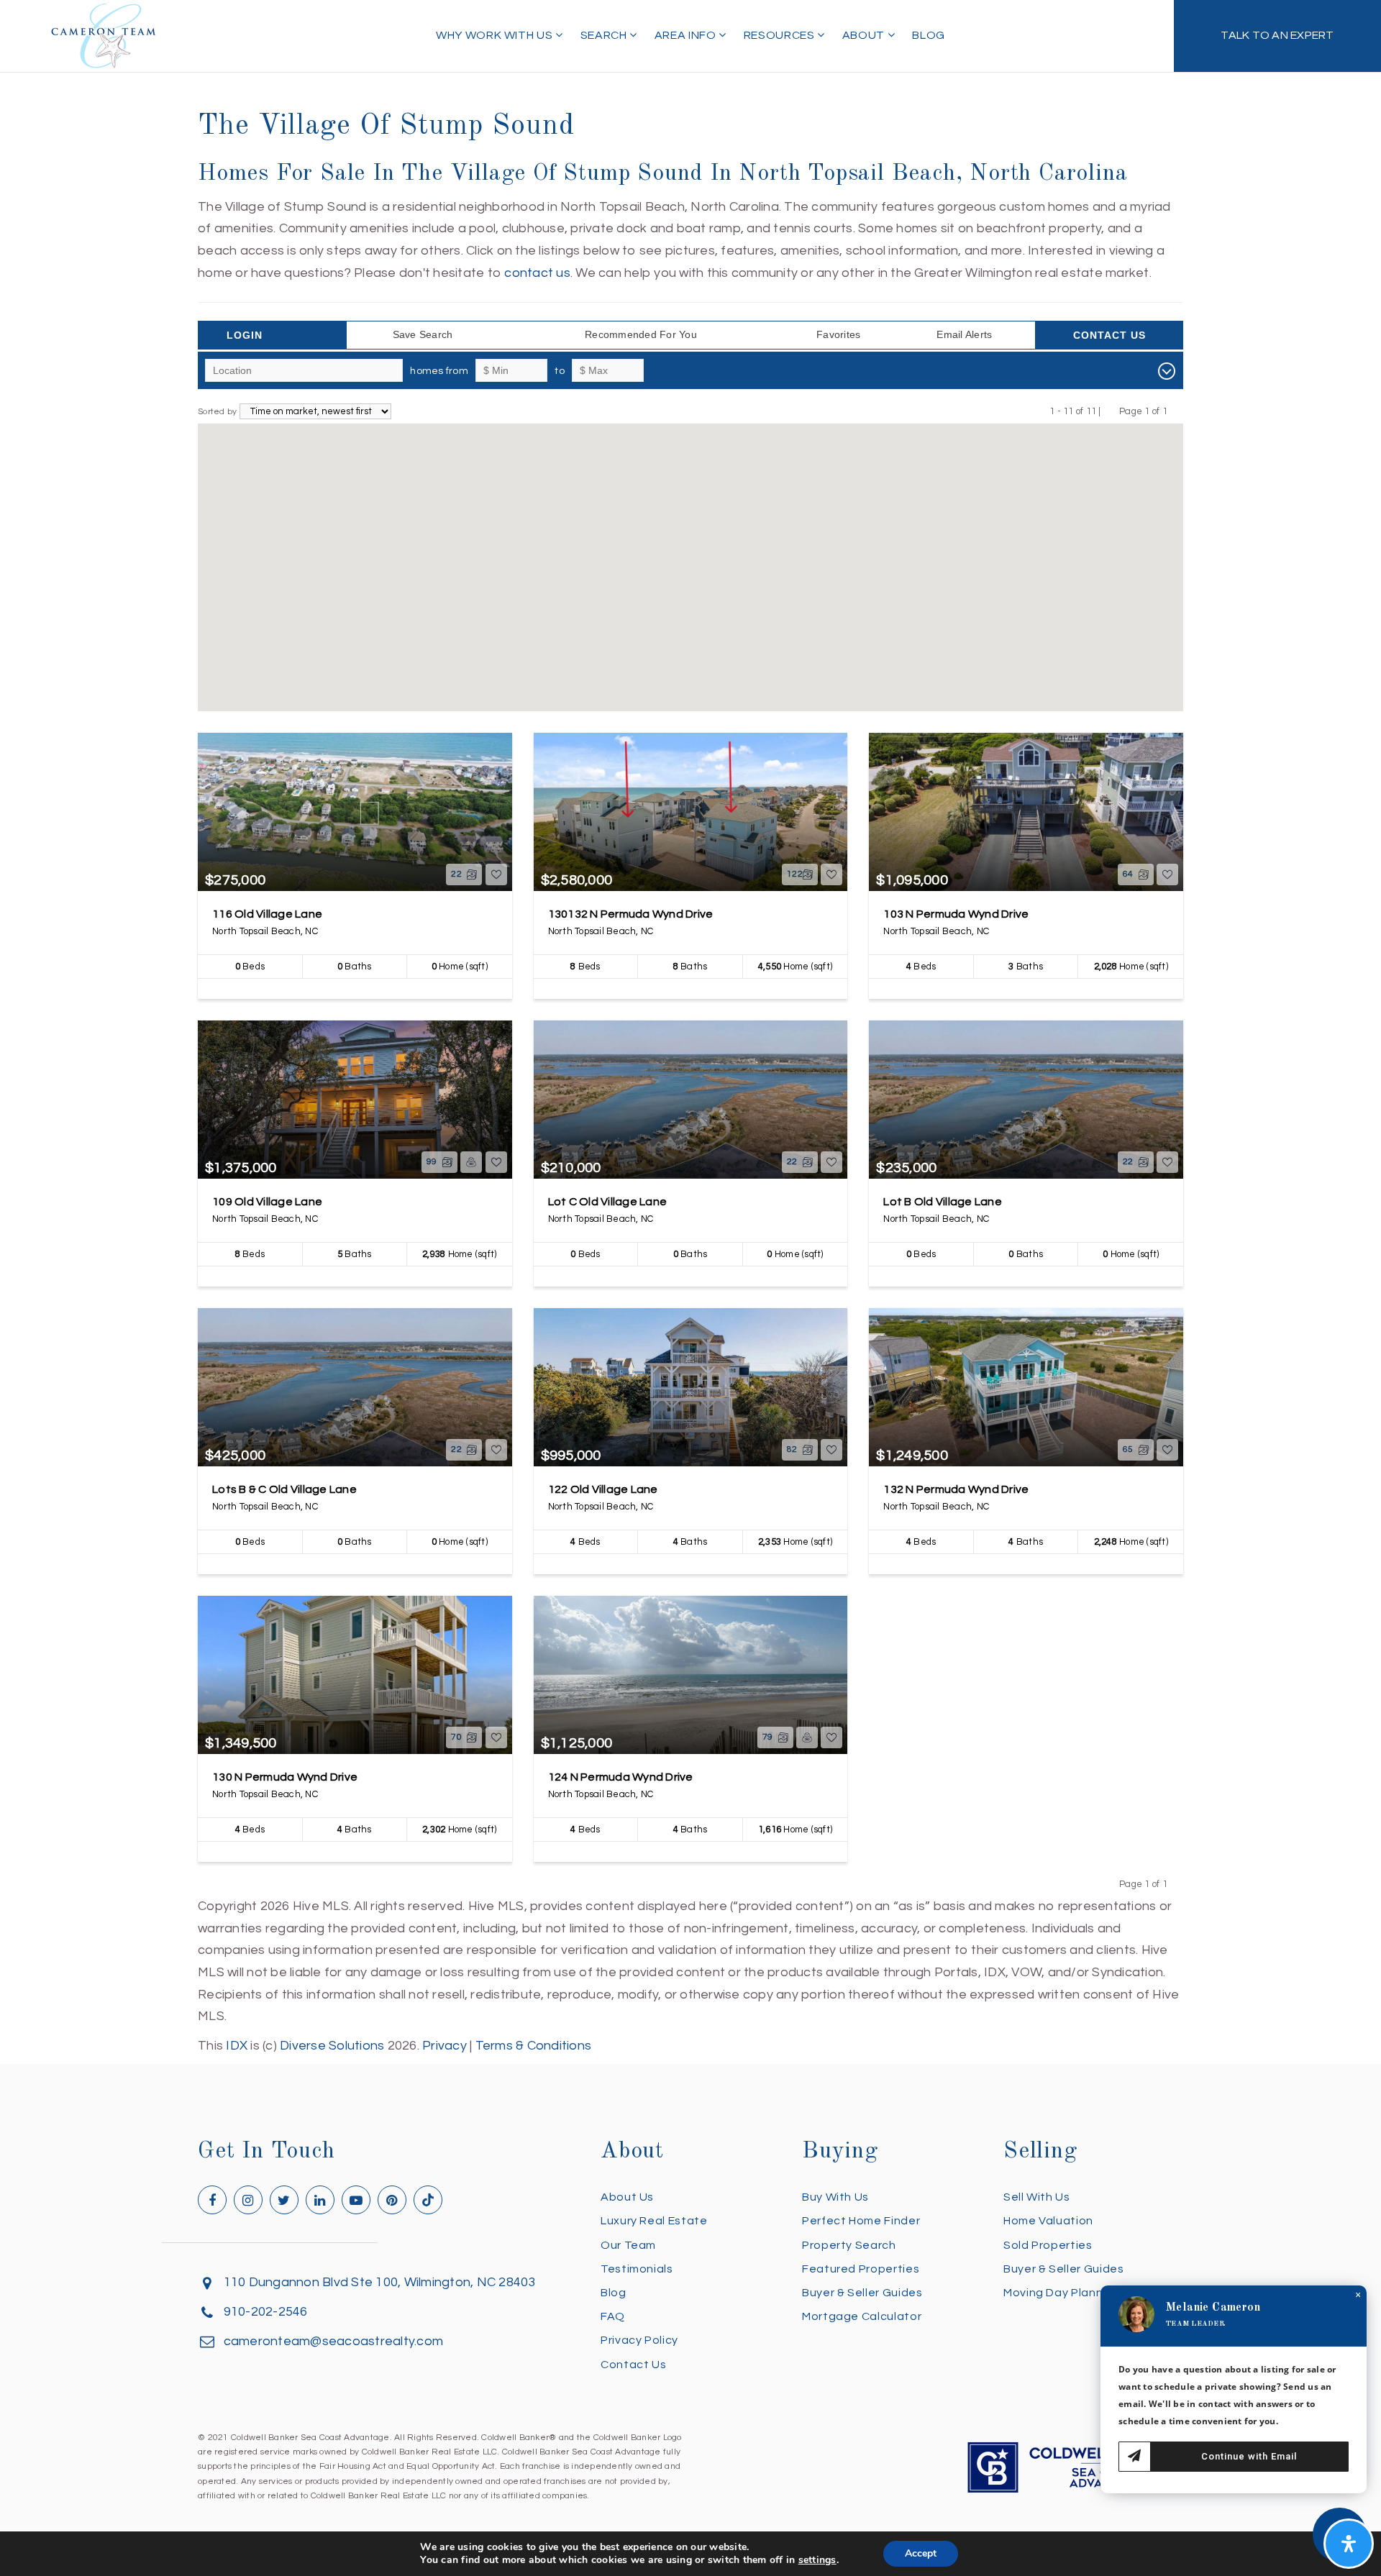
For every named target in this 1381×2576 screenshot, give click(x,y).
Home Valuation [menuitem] (1048, 2221)
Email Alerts (964, 334)
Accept (921, 2553)
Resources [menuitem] (780, 35)
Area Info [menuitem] (687, 35)
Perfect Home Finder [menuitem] (861, 2221)
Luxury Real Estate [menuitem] (654, 2221)
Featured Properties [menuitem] (861, 2269)
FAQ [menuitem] (613, 2316)
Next (1176, 411)
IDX (237, 2046)
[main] (690, 1028)
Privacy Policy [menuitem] (639, 2340)
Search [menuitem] (605, 35)
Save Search (423, 334)
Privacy (445, 2046)
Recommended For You (641, 334)
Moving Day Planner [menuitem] (1059, 2293)
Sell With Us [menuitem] (1037, 2197)
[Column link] (1277, 36)
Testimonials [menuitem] (637, 2269)
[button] (564, 603)
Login (245, 335)
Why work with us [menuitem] (496, 35)
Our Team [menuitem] (628, 2245)
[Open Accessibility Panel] (1349, 2544)
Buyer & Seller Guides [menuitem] (862, 2293)
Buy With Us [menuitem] (835, 2197)
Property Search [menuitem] (849, 2245)
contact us (537, 273)
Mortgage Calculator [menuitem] (862, 2316)
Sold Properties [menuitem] (1048, 2245)
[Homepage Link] (104, 35)
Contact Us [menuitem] (633, 2365)
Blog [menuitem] (929, 35)
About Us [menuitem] (627, 2197)
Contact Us (1109, 335)
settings (817, 2560)
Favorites (838, 334)
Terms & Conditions (534, 2046)
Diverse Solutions (332, 2046)
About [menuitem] (865, 35)
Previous (1110, 411)
